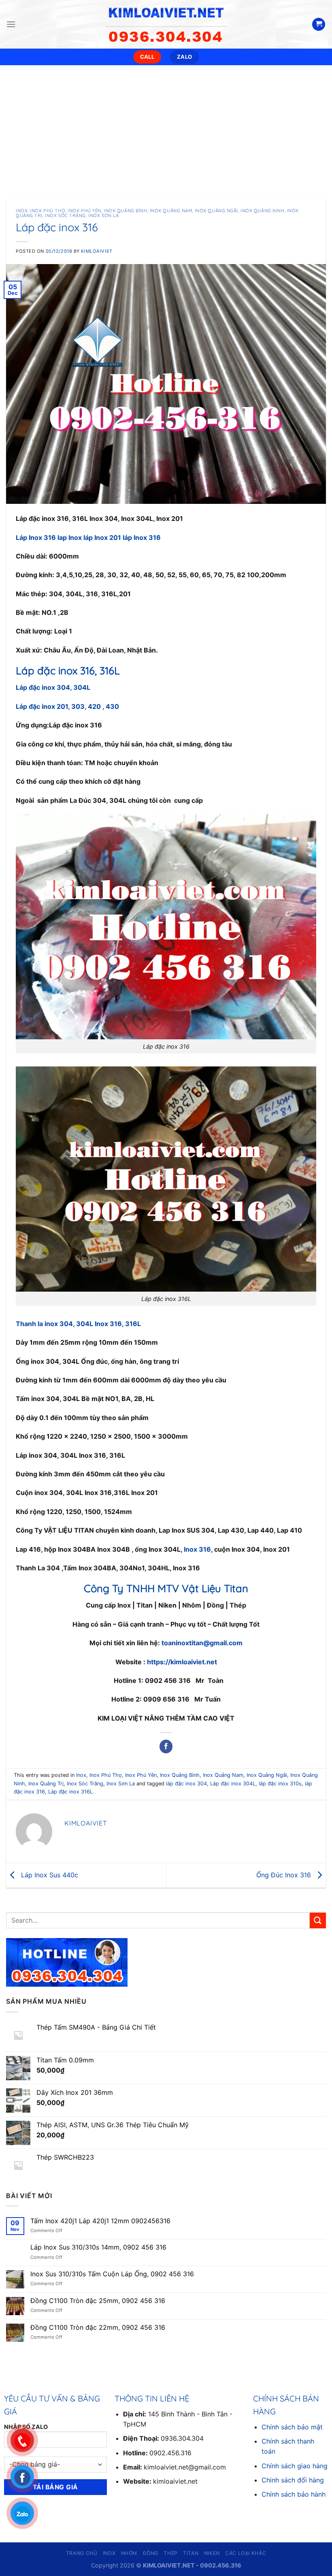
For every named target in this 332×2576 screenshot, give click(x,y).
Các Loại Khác (246, 2553)
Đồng (151, 2553)
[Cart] (319, 25)
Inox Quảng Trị (46, 1784)
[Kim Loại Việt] (166, 24)
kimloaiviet (97, 251)
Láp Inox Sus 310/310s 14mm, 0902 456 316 (98, 2247)
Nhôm (129, 2553)
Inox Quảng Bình (125, 211)
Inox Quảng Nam (171, 211)
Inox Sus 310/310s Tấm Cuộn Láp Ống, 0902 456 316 (112, 2274)
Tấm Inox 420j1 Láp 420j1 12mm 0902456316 (100, 2221)
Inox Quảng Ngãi (216, 211)
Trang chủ (82, 2553)
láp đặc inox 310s (280, 1784)
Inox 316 (197, 1549)
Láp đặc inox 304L (233, 1784)
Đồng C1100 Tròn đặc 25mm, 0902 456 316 (98, 2301)
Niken (212, 2553)
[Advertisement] (166, 126)
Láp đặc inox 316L (70, 1792)
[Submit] (318, 1920)
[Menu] (11, 24)
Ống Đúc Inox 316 (285, 1874)
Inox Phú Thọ (48, 211)
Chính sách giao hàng (295, 2466)
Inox (22, 211)
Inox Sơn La (103, 215)
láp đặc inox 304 (186, 1784)
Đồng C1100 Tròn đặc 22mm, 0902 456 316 (98, 2328)
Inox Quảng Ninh (262, 211)
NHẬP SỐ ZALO (26, 2427)
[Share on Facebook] (166, 1746)
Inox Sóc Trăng (65, 215)
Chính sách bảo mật (292, 2427)
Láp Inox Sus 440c (49, 1874)
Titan (191, 2553)
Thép (170, 2553)
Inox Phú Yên (84, 211)
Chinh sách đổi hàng (293, 2480)
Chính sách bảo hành (294, 2494)
